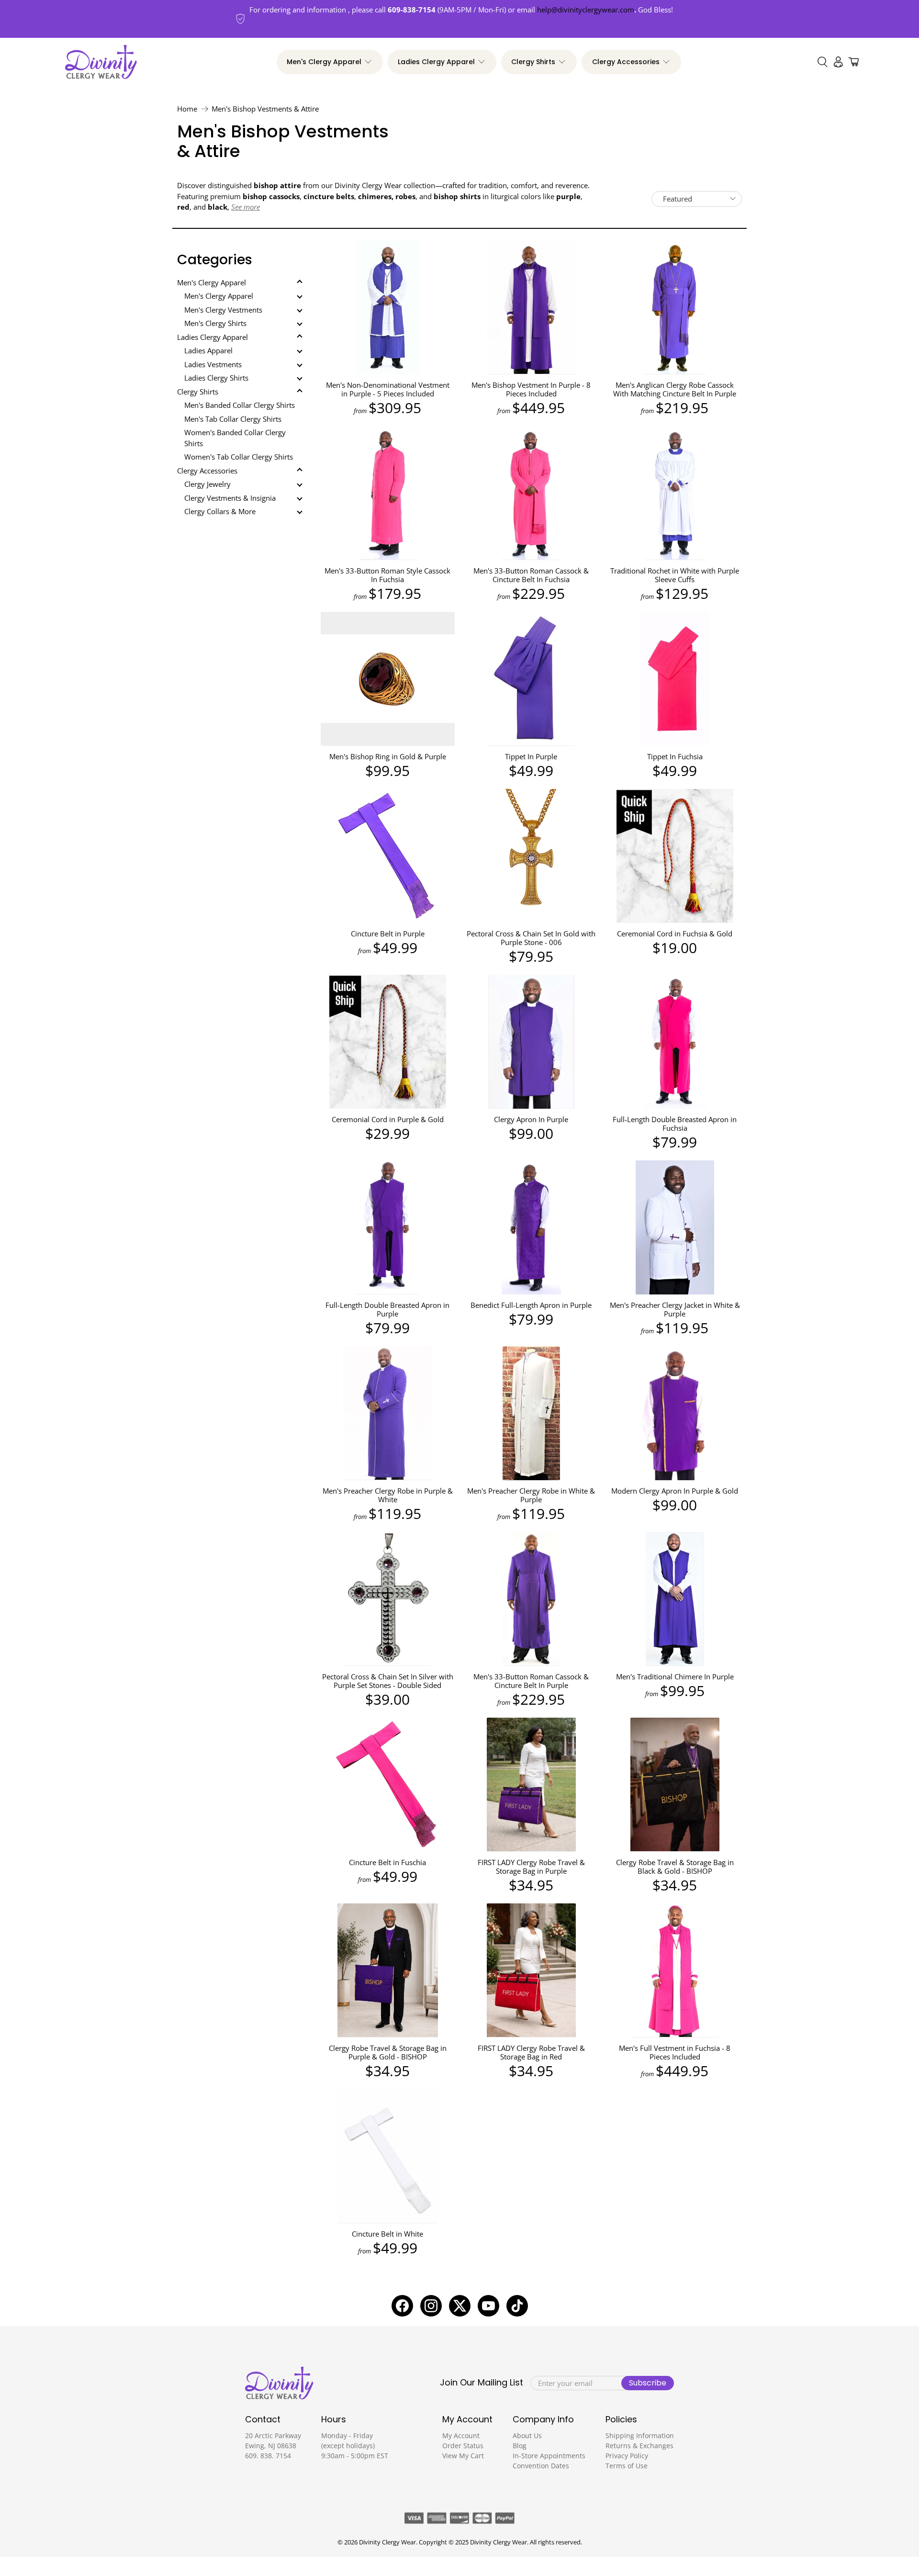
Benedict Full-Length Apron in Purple (531, 1305)
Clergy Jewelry (207, 484)
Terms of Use (627, 2466)
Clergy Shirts (533, 62)
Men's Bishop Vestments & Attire (265, 109)
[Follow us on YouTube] (488, 2306)
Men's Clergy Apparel (324, 62)
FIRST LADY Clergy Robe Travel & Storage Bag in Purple (531, 1866)
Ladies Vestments (213, 364)
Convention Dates (541, 2466)
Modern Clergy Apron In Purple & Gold (675, 1490)
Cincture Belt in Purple (388, 933)
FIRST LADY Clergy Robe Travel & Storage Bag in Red (531, 2052)
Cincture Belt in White (387, 2233)
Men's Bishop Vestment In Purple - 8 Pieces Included (531, 389)
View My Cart (463, 2456)
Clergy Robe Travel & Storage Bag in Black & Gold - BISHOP (675, 1866)
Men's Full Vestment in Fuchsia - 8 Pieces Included (675, 2052)
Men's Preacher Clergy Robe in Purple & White (388, 1495)
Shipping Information (640, 2435)
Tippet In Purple (531, 756)
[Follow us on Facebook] (402, 2306)
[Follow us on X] (460, 2306)
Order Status (463, 2446)
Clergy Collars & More (220, 511)
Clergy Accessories (626, 62)
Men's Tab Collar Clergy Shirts (233, 419)
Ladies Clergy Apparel (436, 62)
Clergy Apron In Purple (531, 1119)
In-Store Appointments (549, 2456)
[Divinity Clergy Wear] (101, 62)
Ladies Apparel (208, 350)
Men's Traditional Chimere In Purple (675, 1676)
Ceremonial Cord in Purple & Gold (388, 1119)
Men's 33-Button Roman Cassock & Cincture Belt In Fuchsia (531, 575)
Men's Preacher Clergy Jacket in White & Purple (675, 1309)
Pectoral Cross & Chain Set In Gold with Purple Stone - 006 (531, 938)
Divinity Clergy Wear (387, 2542)
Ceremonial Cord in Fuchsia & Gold (675, 933)
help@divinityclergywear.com (586, 10)
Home (187, 109)
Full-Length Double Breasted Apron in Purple (387, 1309)
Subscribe (648, 2383)
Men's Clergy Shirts (215, 323)
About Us (527, 2435)
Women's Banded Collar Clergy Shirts (235, 438)
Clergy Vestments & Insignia (230, 498)
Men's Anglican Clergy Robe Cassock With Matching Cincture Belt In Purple (675, 389)
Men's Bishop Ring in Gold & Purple (388, 756)
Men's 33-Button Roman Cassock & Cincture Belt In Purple (531, 1681)
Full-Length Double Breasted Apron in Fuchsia (675, 1123)
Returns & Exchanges (639, 2446)
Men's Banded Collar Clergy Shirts (240, 405)
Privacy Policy (627, 2456)
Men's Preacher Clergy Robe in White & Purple (531, 1495)
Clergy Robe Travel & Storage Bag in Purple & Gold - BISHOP (388, 2052)
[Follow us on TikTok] (517, 2306)
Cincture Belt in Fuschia (387, 1862)
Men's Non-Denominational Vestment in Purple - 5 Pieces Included (388, 389)
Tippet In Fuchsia (675, 756)
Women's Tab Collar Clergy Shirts (239, 457)
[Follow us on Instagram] (431, 2306)
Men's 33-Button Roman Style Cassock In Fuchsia (387, 575)
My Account (461, 2435)
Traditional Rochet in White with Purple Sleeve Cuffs (675, 575)
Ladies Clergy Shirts (216, 378)
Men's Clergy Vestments (223, 310)
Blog (520, 2446)
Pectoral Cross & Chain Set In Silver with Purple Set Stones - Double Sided (388, 1681)
